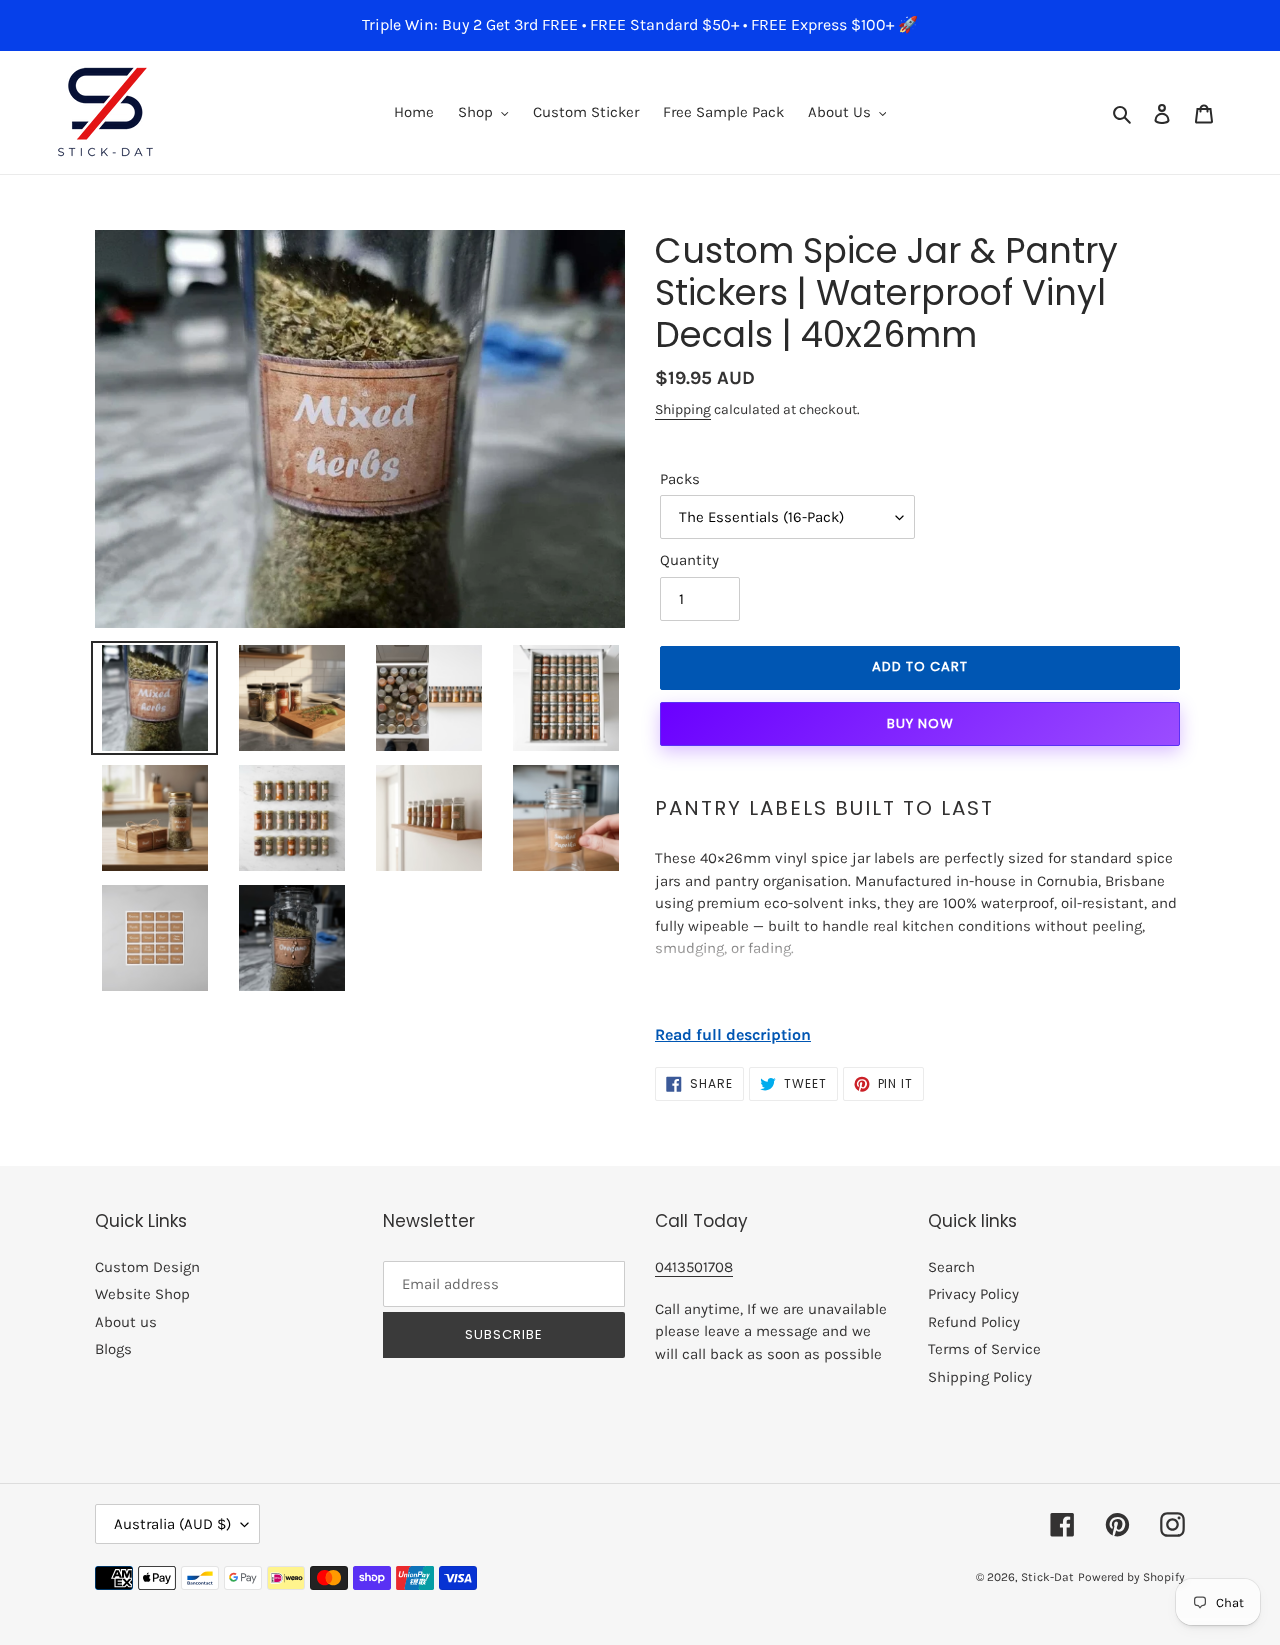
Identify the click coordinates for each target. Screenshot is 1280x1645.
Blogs (113, 1349)
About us (126, 1322)
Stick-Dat (1047, 1577)
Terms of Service (984, 1349)
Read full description (733, 1034)
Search (951, 1267)
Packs (680, 479)
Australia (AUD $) (172, 1524)
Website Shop (142, 1294)
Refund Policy (974, 1322)
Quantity (689, 560)
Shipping (683, 409)
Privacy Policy (973, 1294)
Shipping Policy (980, 1377)
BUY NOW (920, 723)
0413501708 (694, 1267)
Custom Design (147, 1267)
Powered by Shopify (1131, 1577)
